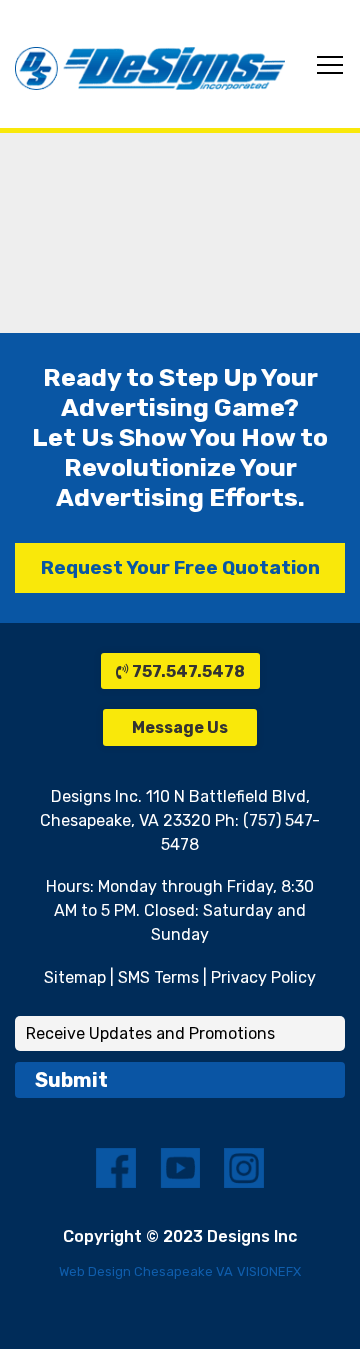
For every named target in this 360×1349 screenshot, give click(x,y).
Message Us (180, 727)
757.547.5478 (187, 671)
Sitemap (75, 977)
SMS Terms (158, 977)
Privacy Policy (263, 977)
